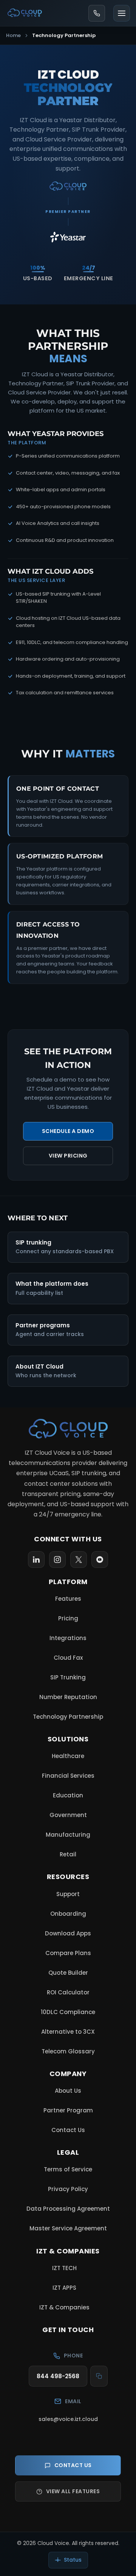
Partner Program (68, 2110)
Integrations (68, 1638)
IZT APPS (68, 2290)
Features (68, 1599)
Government (68, 1815)
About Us (68, 2091)
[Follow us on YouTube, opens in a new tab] (100, 1560)
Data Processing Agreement (68, 2209)
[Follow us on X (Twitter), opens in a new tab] (79, 1560)
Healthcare (68, 1756)
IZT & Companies (68, 2309)
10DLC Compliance (68, 2012)
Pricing (68, 1618)
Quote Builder (68, 1973)
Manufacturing (68, 1835)
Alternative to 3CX (68, 2032)
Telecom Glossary (68, 2051)
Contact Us (68, 2130)
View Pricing (68, 1156)
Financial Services (68, 1776)
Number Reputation (68, 1697)
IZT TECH (68, 2270)
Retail (68, 1854)
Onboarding (68, 1914)
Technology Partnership (68, 1717)
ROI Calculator (68, 1992)
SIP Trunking (68, 1677)
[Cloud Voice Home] (68, 1429)
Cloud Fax (68, 1658)
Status (73, 2560)
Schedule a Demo (68, 1131)
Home (13, 35)
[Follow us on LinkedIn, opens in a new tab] (36, 1560)
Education (68, 1795)
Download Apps (68, 1933)
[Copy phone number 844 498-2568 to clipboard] (99, 2376)
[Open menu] (122, 13)
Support (68, 1894)
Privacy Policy (68, 2189)
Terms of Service (68, 2169)
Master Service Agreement (68, 2228)
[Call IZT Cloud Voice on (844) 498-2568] (97, 13)
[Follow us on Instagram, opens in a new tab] (57, 1560)
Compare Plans (68, 1953)
